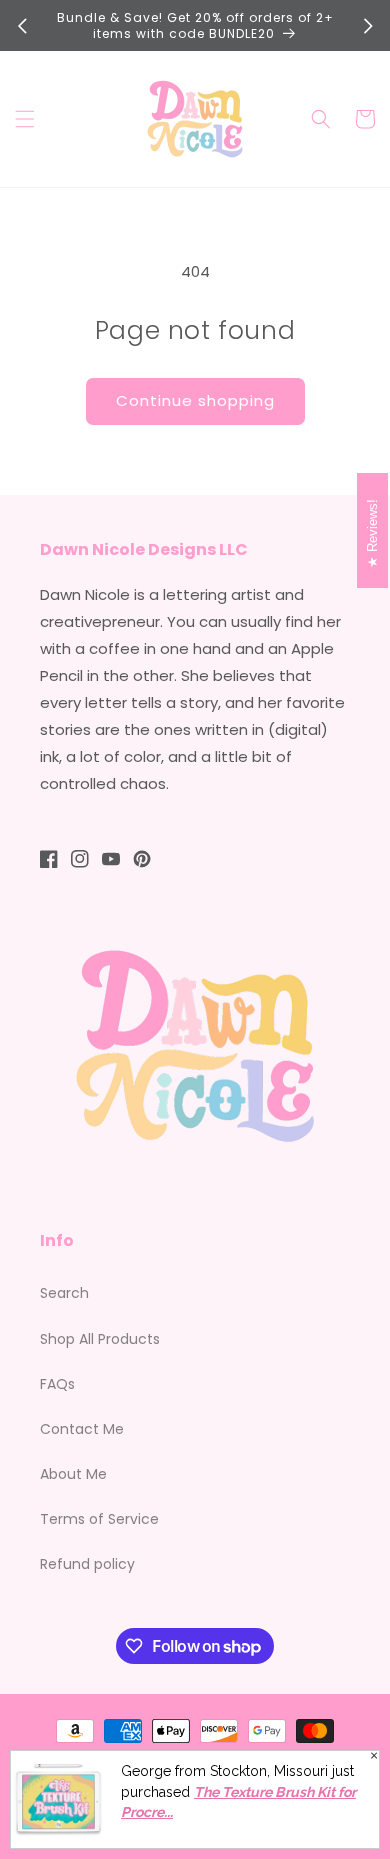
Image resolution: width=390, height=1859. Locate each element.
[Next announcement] (368, 26)
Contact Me (82, 1429)
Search (64, 1293)
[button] (25, 119)
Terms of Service (99, 1519)
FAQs (57, 1384)
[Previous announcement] (22, 26)
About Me (73, 1474)
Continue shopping (195, 400)
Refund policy (87, 1564)
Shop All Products (100, 1339)
